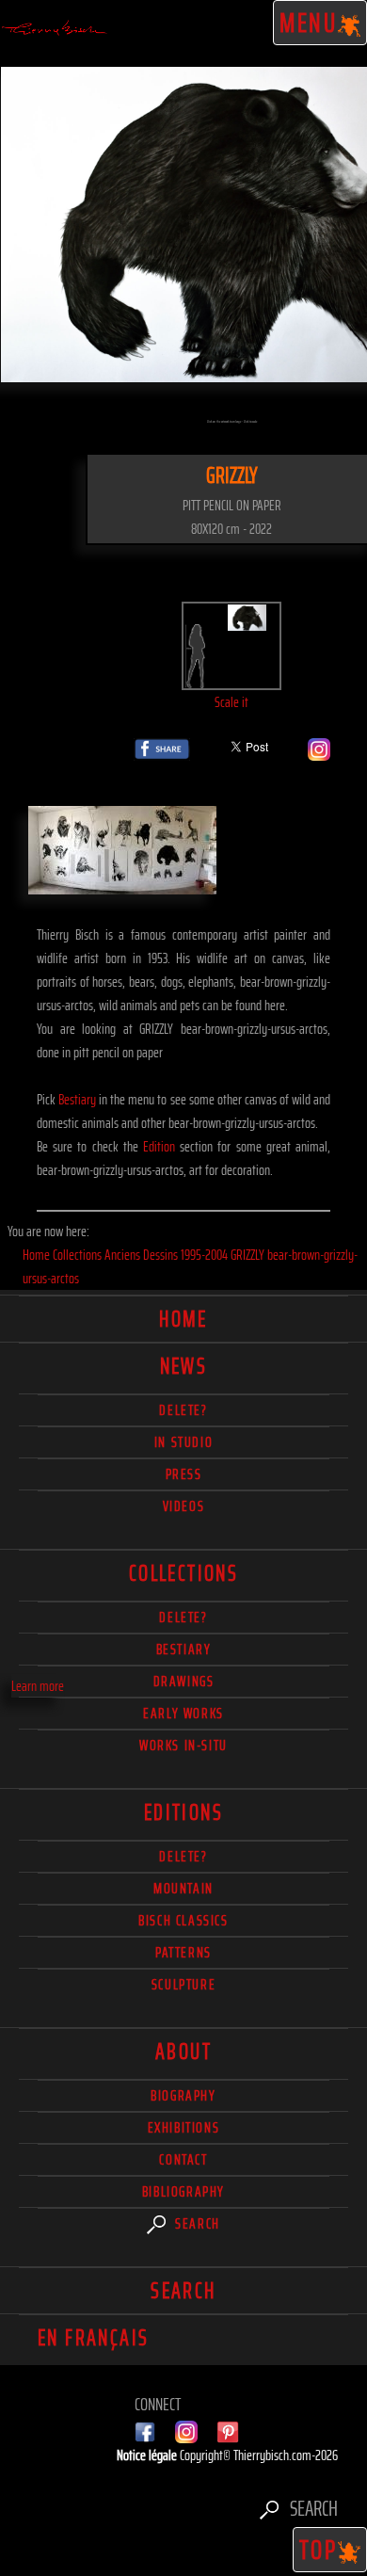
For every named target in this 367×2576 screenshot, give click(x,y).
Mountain (183, 1888)
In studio (183, 1442)
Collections (183, 1573)
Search (196, 2223)
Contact (183, 2159)
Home (183, 1319)
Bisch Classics (183, 1920)
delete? (183, 1410)
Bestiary (77, 1099)
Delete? (183, 1856)
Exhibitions (184, 2127)
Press (184, 1474)
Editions (183, 1812)
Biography (183, 2095)
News (184, 1366)
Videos (184, 1506)
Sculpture (183, 1984)
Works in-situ (183, 1745)
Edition (159, 1146)
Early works (183, 1713)
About (183, 2052)
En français (93, 2338)
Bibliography (183, 2191)
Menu (309, 23)
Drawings (184, 1681)
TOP (319, 2550)
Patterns (183, 1952)
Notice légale (148, 2455)
